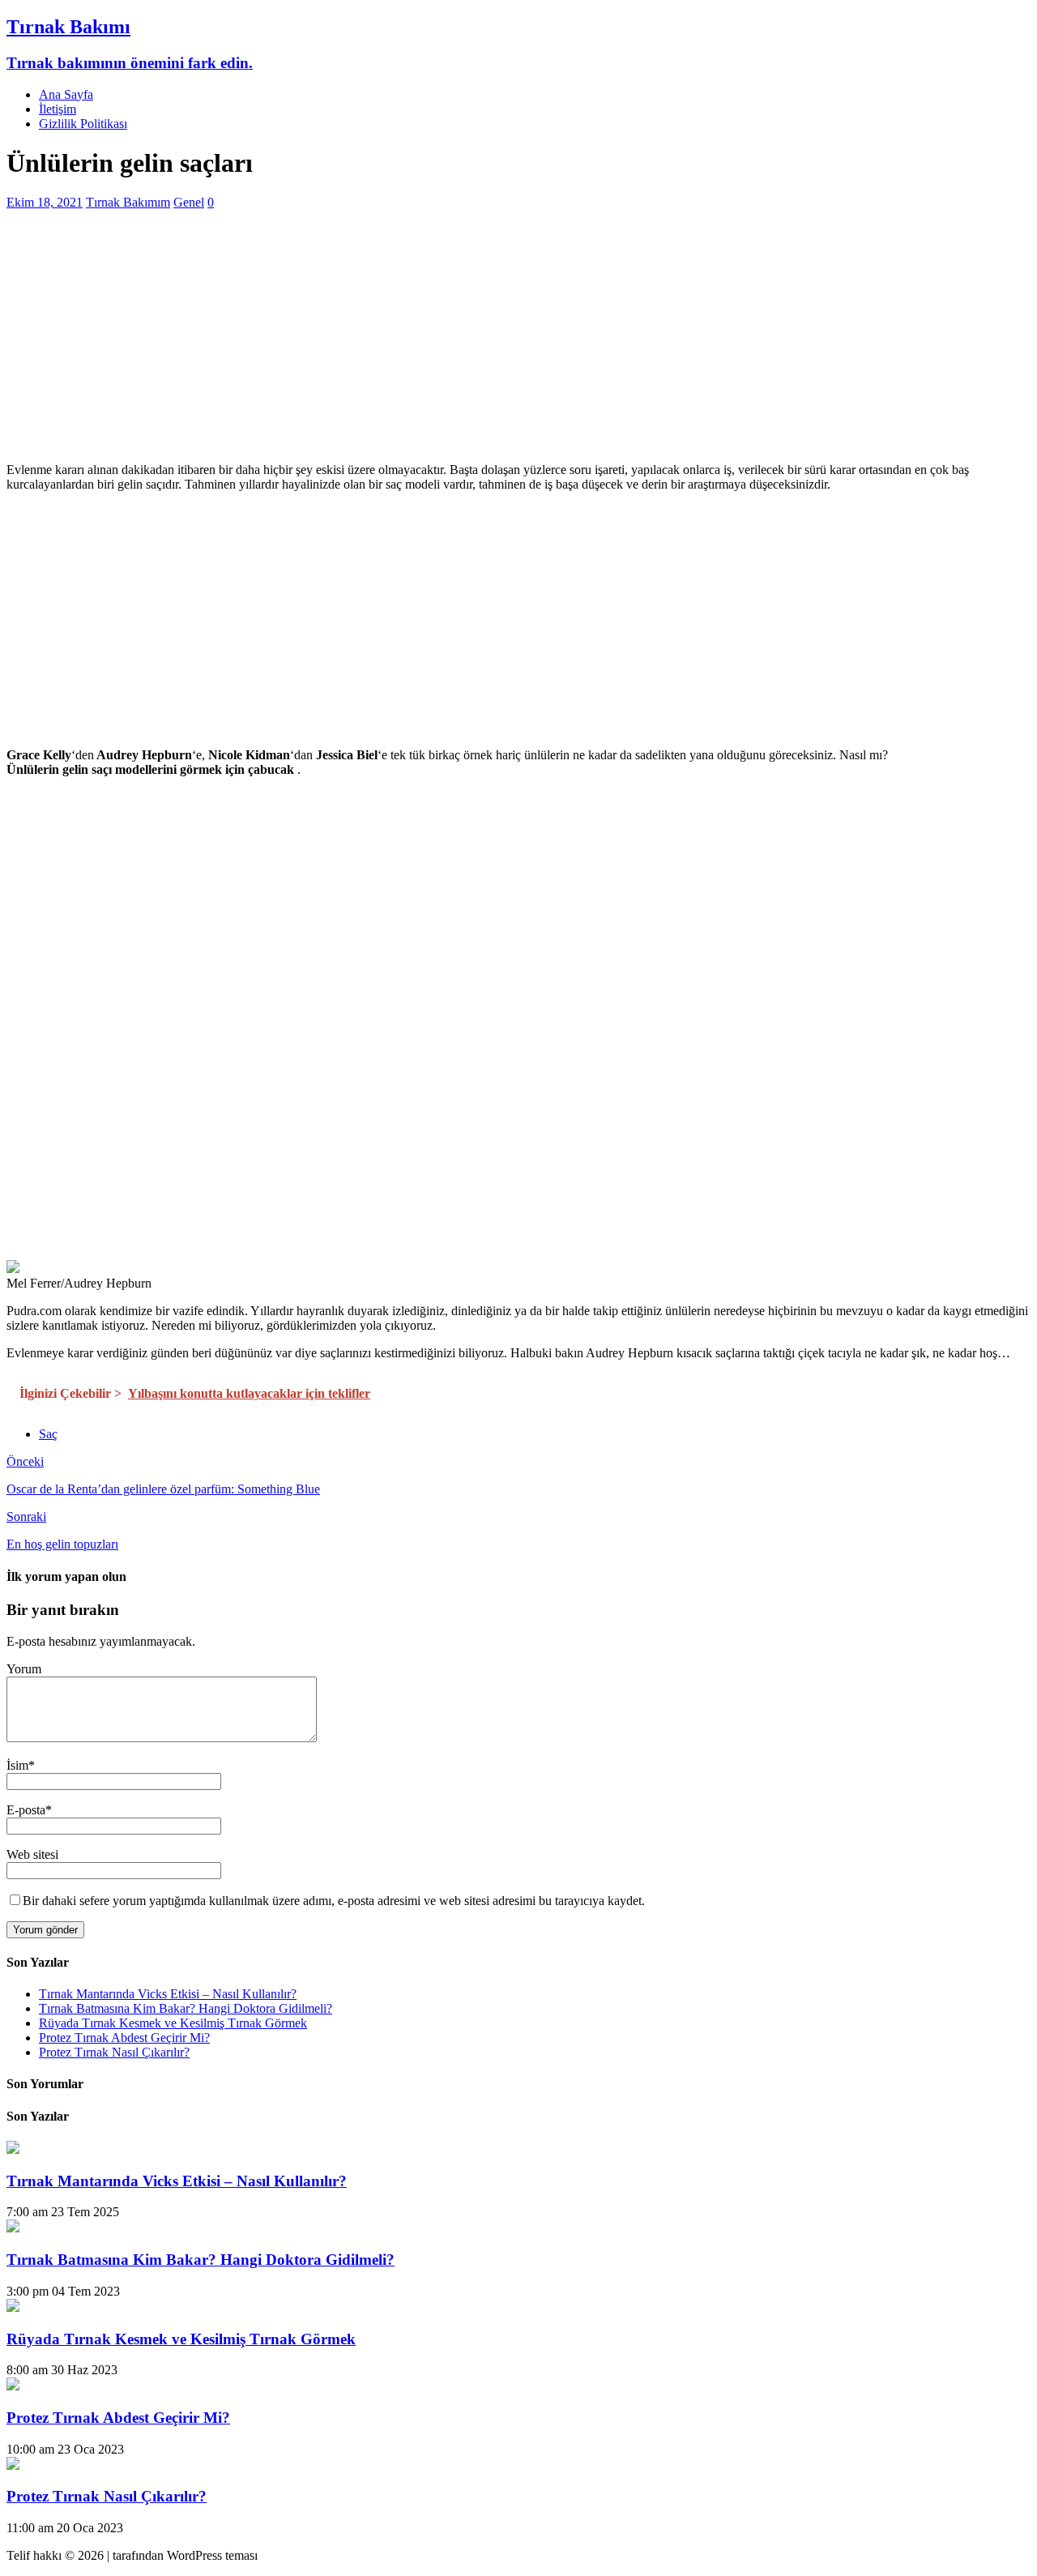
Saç (48, 1434)
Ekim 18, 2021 (45, 202)
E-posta (26, 1810)
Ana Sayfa (66, 94)
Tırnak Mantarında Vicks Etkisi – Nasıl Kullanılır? (168, 1994)
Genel (189, 202)
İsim (17, 1765)
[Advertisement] (493, 336)
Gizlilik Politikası (83, 124)
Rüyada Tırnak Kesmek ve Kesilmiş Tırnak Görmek (173, 2023)
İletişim (58, 109)
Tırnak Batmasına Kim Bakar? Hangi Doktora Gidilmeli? (186, 2008)
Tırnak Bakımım (128, 202)
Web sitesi (32, 1854)
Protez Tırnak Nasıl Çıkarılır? (114, 2052)
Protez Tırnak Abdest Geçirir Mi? (124, 2038)
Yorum (24, 1669)
